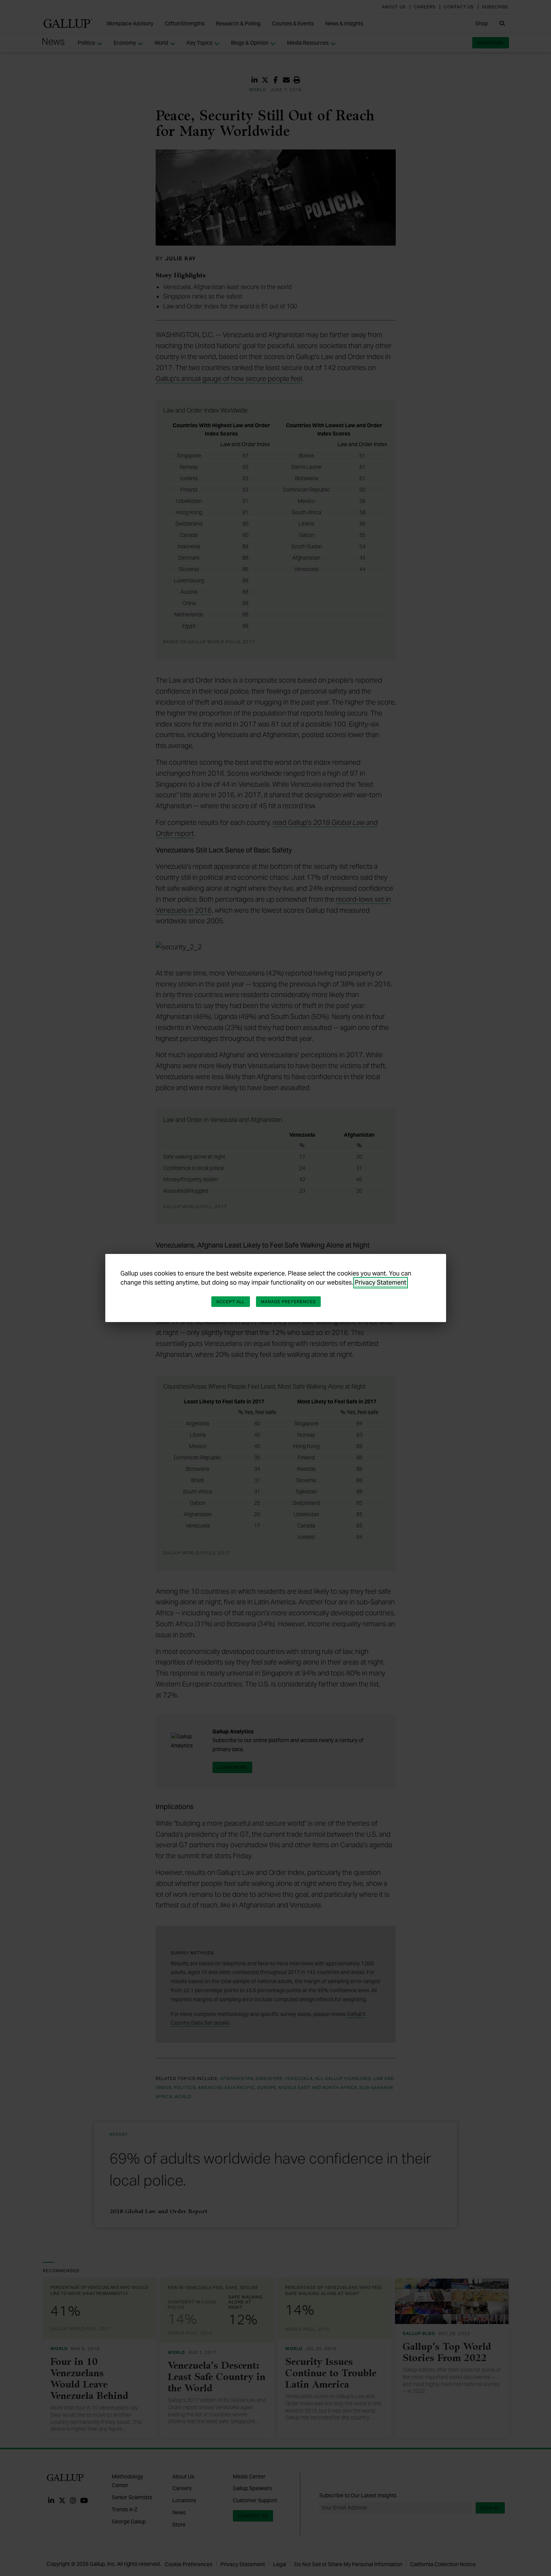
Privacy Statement (381, 1283)
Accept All (231, 1302)
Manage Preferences (289, 1302)
